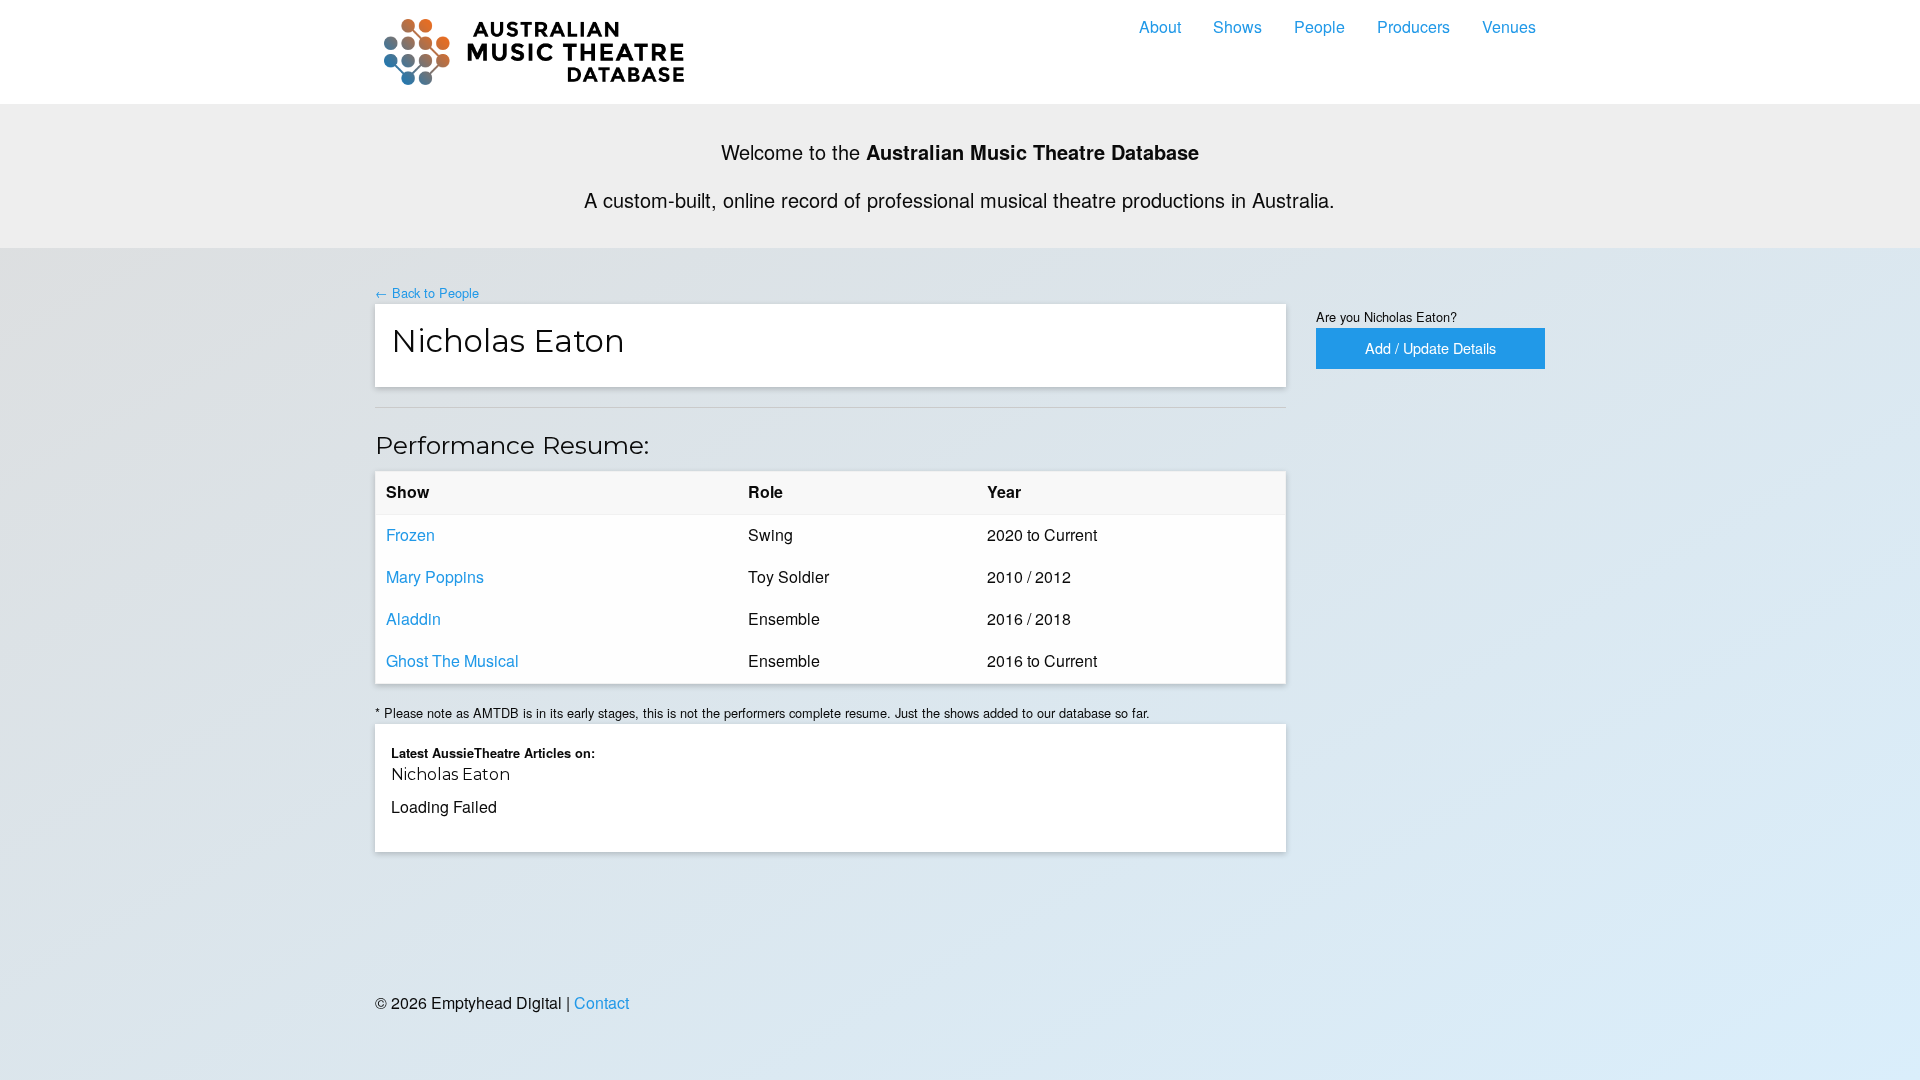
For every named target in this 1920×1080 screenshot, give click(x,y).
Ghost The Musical (452, 660)
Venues (1509, 26)
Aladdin (413, 618)
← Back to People (427, 292)
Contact (601, 1002)
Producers (1413, 26)
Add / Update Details (1430, 347)
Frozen (410, 534)
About (1160, 26)
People (1319, 26)
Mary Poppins (435, 576)
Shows (1237, 26)
